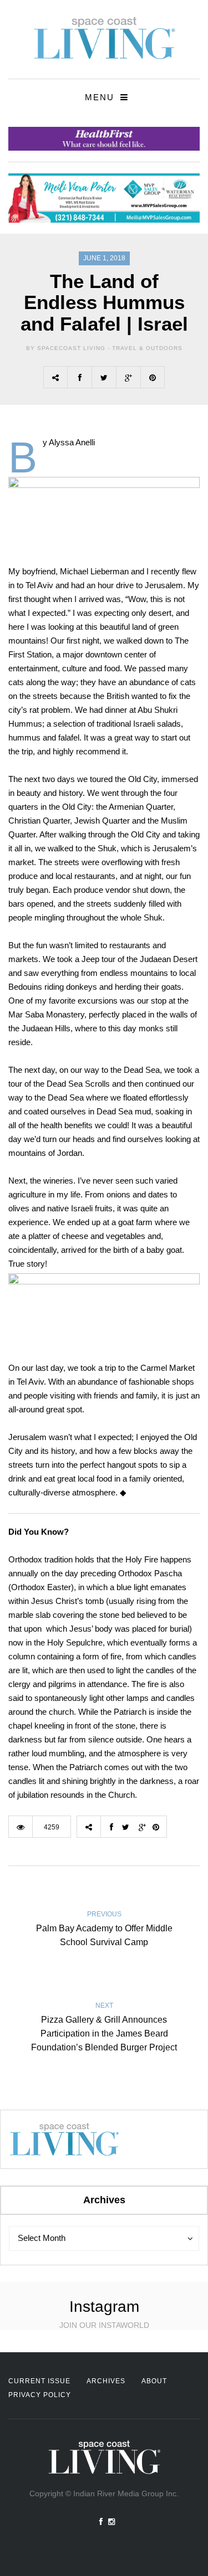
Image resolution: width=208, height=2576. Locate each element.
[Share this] (79, 377)
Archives (106, 2381)
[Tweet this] (104, 377)
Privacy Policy (40, 2395)
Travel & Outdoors (147, 348)
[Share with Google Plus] (128, 377)
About (154, 2381)
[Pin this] (153, 377)
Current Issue (39, 2381)
